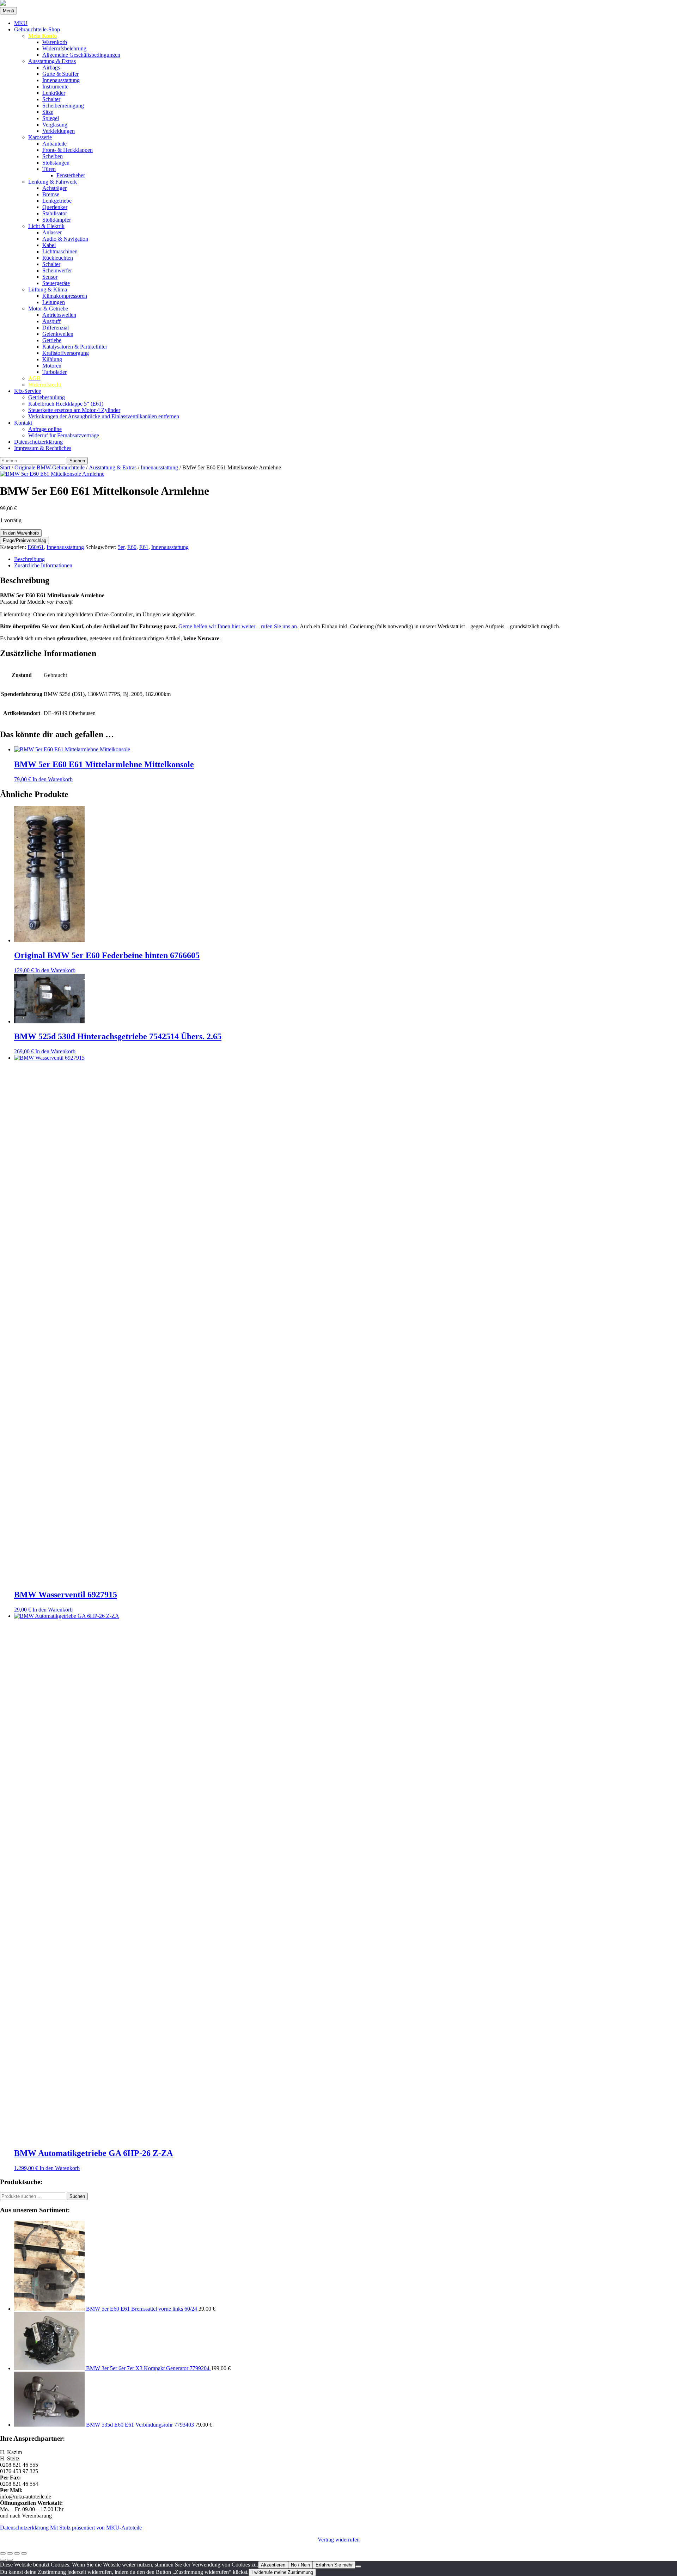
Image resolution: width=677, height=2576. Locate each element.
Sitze (48, 112)
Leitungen (54, 302)
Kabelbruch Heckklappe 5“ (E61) (66, 404)
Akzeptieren (273, 2565)
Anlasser (52, 232)
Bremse (51, 194)
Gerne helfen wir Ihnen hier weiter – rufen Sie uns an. (238, 626)
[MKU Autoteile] (338, 4)
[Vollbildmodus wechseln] (10, 2553)
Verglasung (55, 125)
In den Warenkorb (21, 533)
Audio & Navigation (65, 239)
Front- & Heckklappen (68, 150)
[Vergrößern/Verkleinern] (3, 2553)
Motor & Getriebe (48, 309)
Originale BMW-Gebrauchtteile (50, 467)
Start (5, 467)
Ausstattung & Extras (52, 61)
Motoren (52, 366)
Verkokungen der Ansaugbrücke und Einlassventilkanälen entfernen (104, 416)
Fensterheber (71, 175)
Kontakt (23, 423)
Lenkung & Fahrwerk (53, 182)
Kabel (49, 245)
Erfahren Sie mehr (334, 2565)
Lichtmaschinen (60, 251)
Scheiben (53, 156)
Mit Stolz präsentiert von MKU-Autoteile (96, 2528)
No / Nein (300, 2565)
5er (121, 547)
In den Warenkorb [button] (53, 779)
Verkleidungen (59, 131)
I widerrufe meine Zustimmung (282, 2572)
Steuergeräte (56, 283)
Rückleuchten (58, 258)
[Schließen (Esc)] (24, 2553)
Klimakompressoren (65, 296)
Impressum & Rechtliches (43, 448)
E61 (144, 547)
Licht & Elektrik (46, 226)
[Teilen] (17, 2553)
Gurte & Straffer (60, 74)
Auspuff (51, 321)
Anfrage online (45, 429)
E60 (132, 547)
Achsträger (54, 188)
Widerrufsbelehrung (64, 48)
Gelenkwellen (58, 334)
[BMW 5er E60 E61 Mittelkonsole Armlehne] (52, 474)
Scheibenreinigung (63, 106)
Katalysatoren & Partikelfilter (75, 347)
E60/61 (36, 547)
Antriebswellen (59, 315)
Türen (49, 169)
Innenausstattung (61, 80)
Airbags (51, 67)
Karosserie (40, 137)
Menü (8, 11)
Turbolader (54, 372)
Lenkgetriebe (57, 201)
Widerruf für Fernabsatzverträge (64, 435)
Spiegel (51, 118)
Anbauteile (54, 144)
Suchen (77, 2196)
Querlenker (55, 207)
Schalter (51, 99)
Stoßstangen (56, 163)
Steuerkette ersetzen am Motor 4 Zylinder (74, 410)
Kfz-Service (28, 391)
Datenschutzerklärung (38, 442)
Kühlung (52, 359)
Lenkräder (54, 93)
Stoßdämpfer (57, 220)
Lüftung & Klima (48, 289)
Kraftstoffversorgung (66, 353)
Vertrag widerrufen (339, 2540)
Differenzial (56, 328)
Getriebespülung (47, 397)
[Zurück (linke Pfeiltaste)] (3, 2560)
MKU (21, 23)
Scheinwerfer (57, 270)
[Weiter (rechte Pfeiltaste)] (10, 2560)
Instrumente (55, 87)
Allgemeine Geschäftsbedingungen (81, 55)
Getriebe (52, 340)
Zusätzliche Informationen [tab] (43, 565)
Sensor (50, 277)
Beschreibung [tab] (29, 559)
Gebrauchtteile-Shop (37, 29)
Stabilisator (55, 213)
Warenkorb (55, 42)
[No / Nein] (358, 2566)
